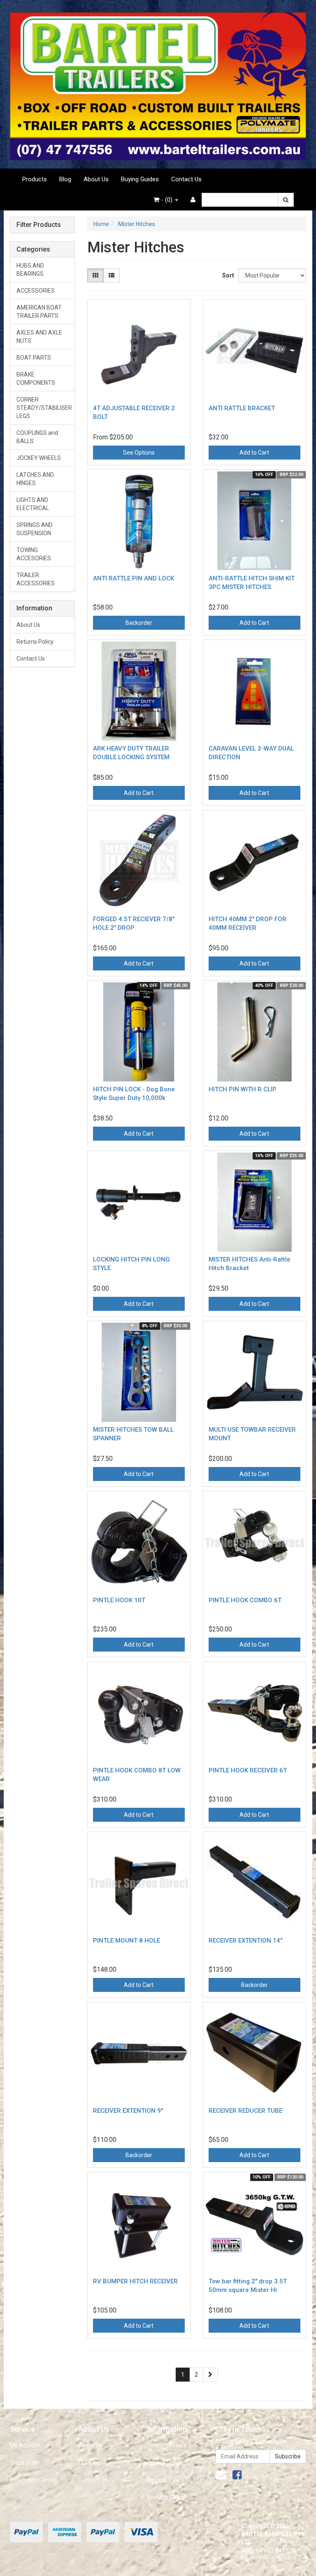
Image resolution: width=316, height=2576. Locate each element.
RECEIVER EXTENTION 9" (128, 2111)
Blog (65, 179)
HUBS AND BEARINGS (30, 270)
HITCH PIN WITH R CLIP (243, 1089)
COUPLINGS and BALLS (37, 437)
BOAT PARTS (34, 358)
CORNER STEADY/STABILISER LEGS (44, 408)
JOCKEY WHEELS (39, 458)
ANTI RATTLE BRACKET (242, 408)
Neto (247, 2564)
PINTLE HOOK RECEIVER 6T (248, 1770)
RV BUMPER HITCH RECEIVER (135, 2281)
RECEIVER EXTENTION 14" (245, 1941)
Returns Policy (35, 642)
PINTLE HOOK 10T (119, 1600)
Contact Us (186, 179)
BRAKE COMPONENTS (36, 379)
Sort (227, 275)
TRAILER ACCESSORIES (36, 579)
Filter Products (39, 225)
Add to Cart (254, 453)
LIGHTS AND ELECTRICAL (33, 504)
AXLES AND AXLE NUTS (39, 337)
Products (35, 179)
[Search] (286, 200)
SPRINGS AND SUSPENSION (35, 529)
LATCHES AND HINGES (35, 479)
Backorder (139, 623)
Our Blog (90, 2463)
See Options (139, 453)
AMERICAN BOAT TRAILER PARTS (39, 312)
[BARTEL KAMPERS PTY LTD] (158, 84)
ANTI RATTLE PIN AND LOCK (134, 578)
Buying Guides (140, 179)
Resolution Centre (33, 2480)
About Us (96, 179)
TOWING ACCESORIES (34, 554)
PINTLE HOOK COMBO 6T (245, 1600)
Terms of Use (164, 2445)
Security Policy (166, 2497)
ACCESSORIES (36, 291)
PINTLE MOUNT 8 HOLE (127, 1941)
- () (167, 200)
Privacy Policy (165, 2463)
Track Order (25, 2463)
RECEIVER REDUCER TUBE (245, 2111)
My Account (25, 2445)
